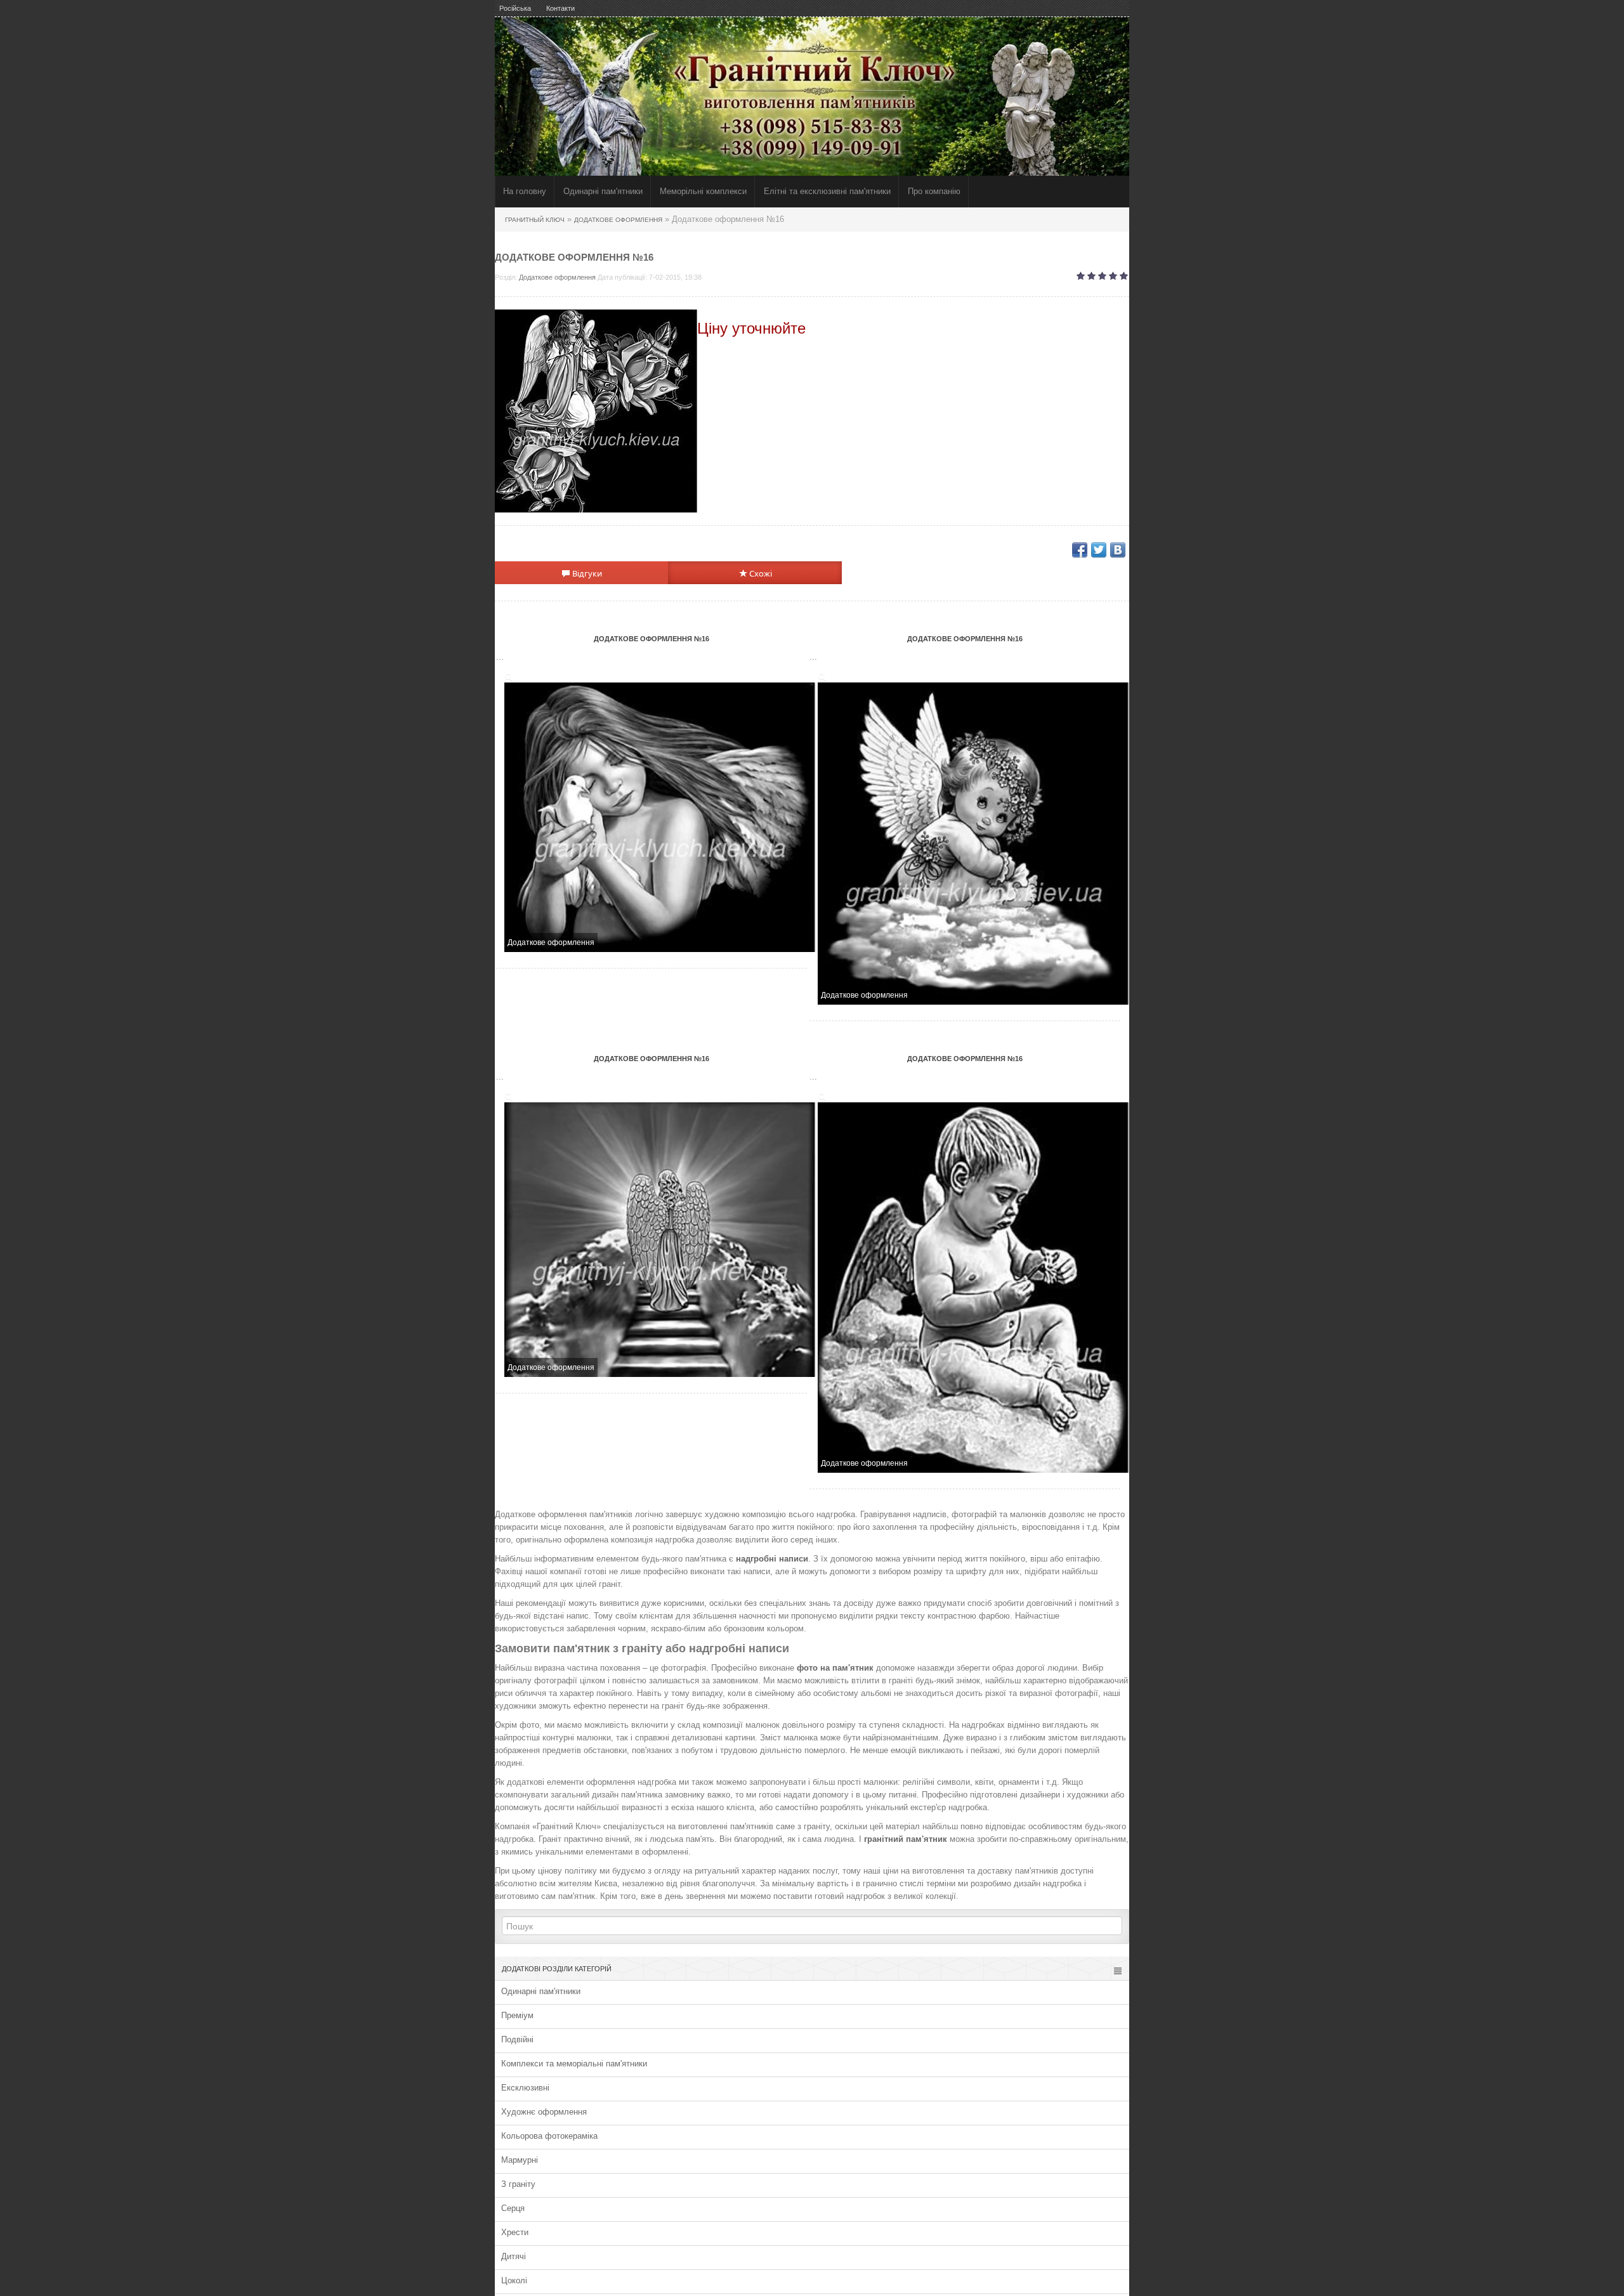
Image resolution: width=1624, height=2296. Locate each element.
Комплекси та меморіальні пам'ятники (574, 2064)
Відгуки (586, 573)
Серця (513, 2208)
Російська (515, 8)
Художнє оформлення (544, 2112)
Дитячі (514, 2256)
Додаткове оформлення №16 (652, 639)
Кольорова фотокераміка (549, 2136)
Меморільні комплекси (703, 191)
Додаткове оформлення (557, 277)
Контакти (560, 8)
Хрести (515, 2232)
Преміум (517, 2015)
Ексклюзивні (525, 2088)
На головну (525, 191)
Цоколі (514, 2280)
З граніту (518, 2184)
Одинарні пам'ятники (603, 191)
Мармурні (520, 2160)
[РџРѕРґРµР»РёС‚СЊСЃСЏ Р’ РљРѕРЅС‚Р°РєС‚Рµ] (1118, 550)
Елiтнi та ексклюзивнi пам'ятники (827, 191)
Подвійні (517, 2039)
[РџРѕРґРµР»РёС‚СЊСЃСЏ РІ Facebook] (1080, 550)
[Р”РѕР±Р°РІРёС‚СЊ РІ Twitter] (1099, 550)
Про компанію (934, 191)
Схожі (760, 573)
